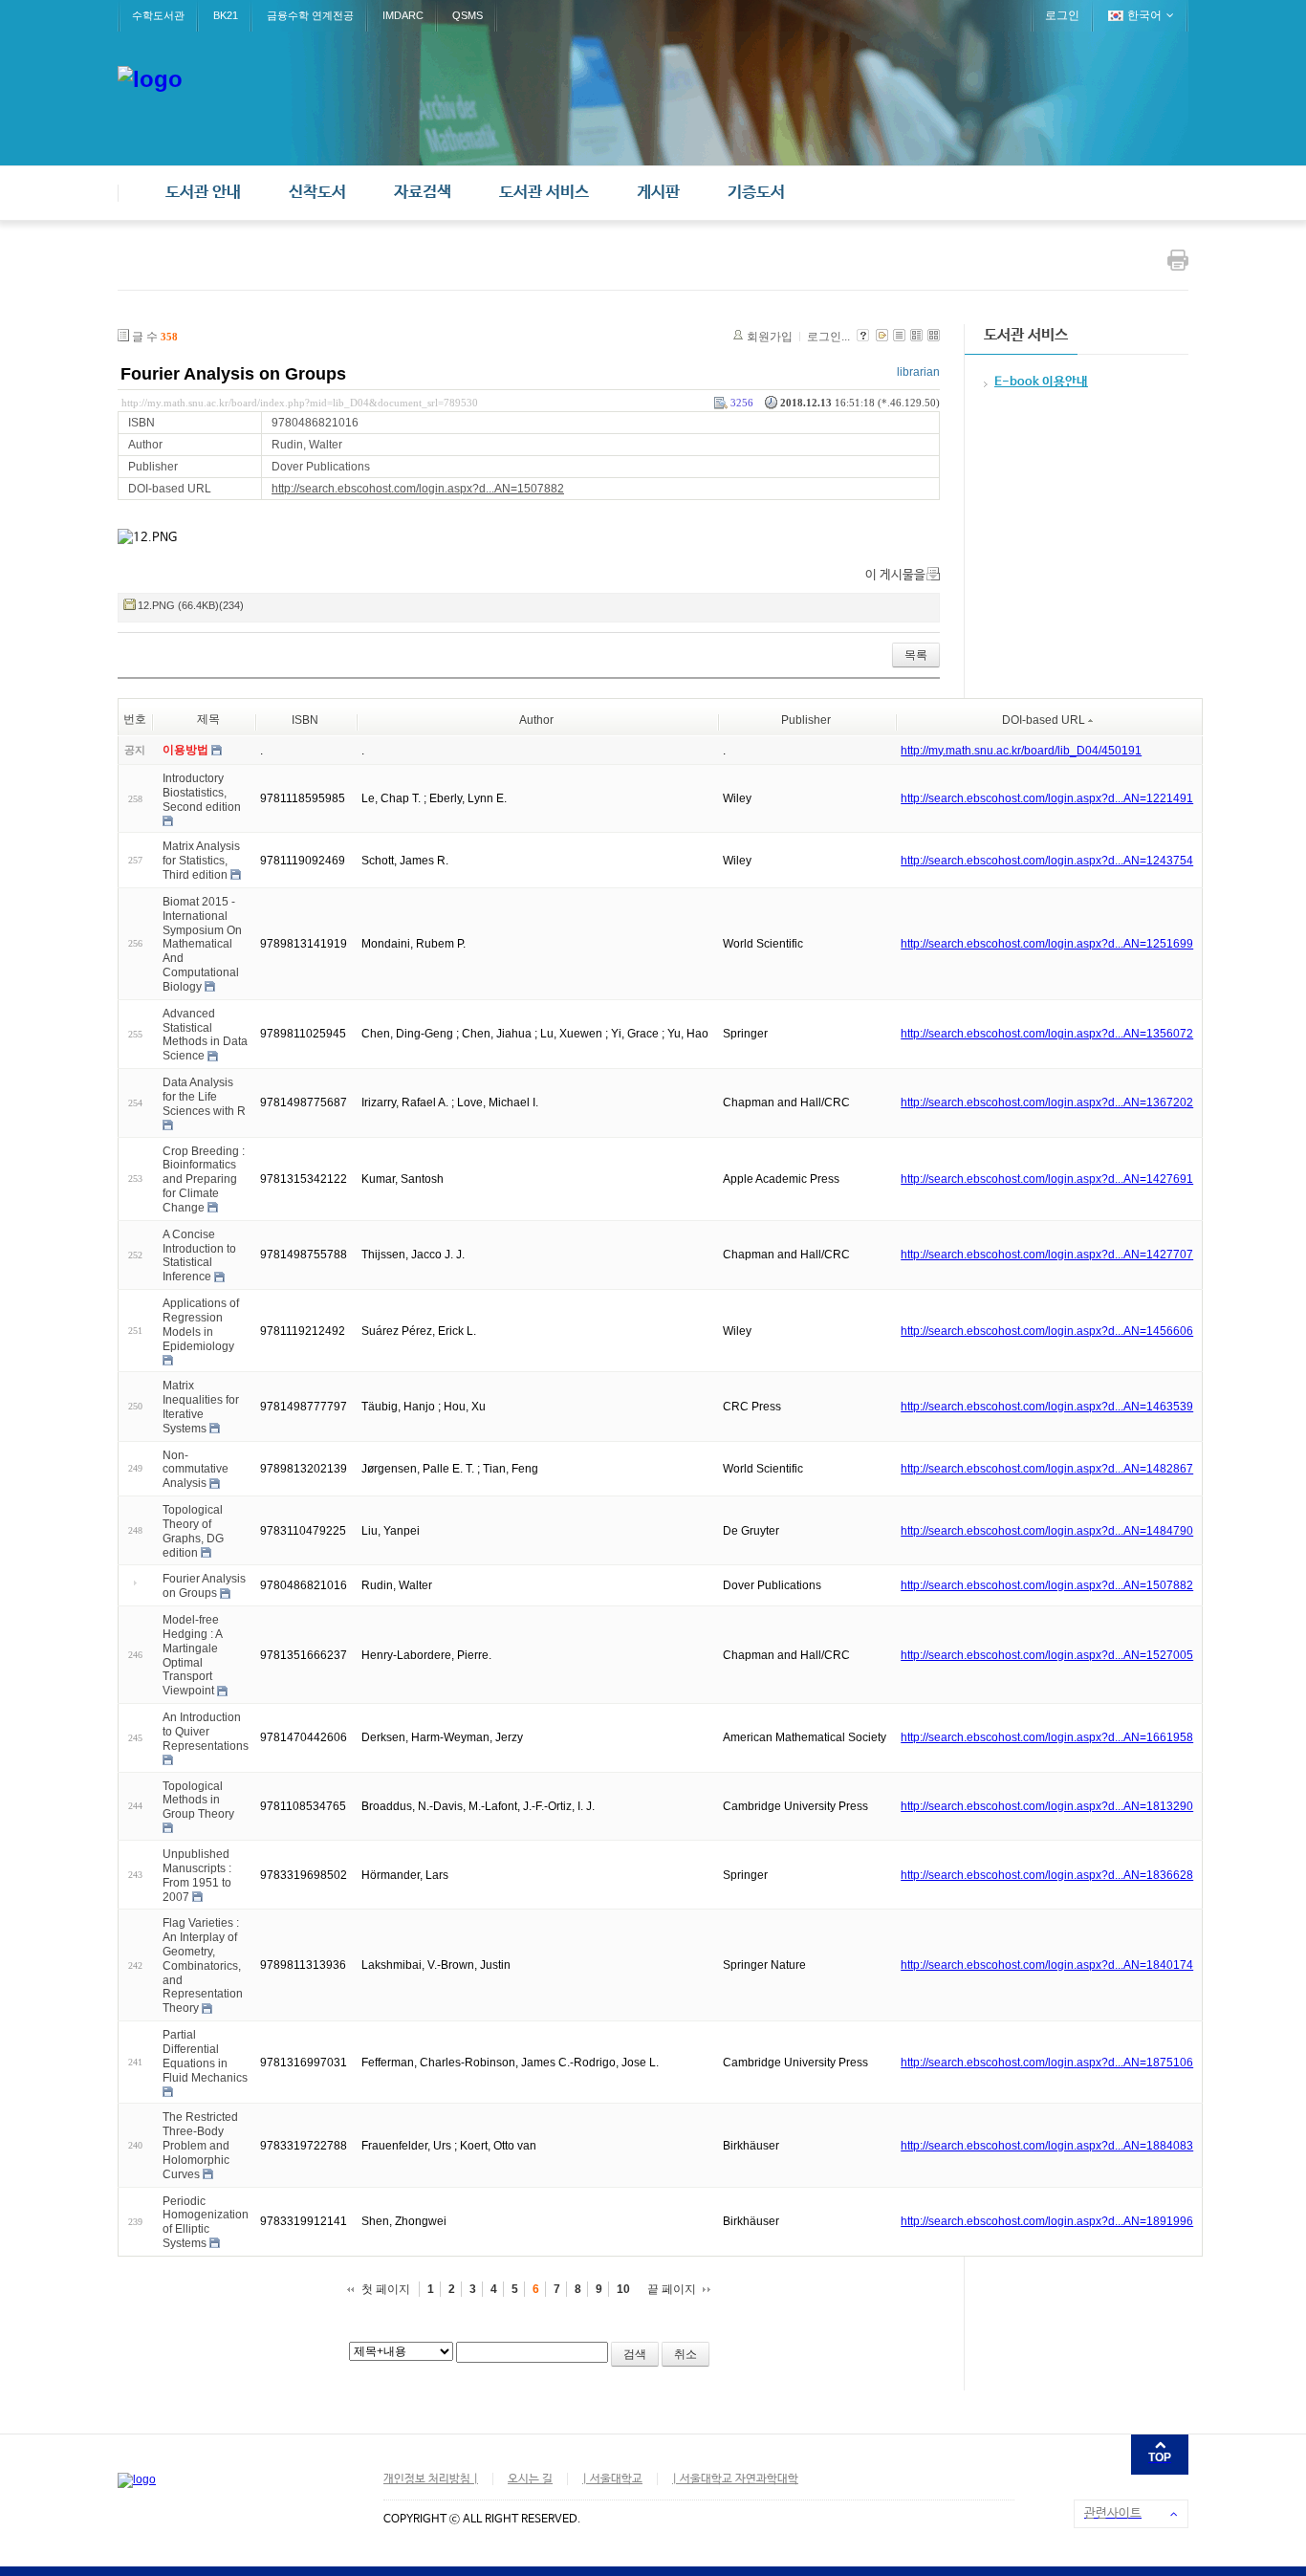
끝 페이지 (672, 2289)
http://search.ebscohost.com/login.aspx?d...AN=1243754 (1047, 861)
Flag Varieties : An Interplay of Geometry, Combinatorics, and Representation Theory (203, 1965)
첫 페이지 (386, 2289)
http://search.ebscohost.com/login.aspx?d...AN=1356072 (1047, 1034)
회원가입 (770, 337)
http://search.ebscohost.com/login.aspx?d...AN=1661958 (1047, 1737)
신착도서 (317, 193)
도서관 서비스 (544, 193)
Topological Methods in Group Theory (198, 1800)
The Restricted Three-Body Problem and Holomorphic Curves (200, 2145)
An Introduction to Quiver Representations (206, 1732)
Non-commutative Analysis (196, 1469)
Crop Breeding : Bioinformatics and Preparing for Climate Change (204, 1179)
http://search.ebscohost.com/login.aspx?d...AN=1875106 (1047, 2063)
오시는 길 (530, 2479)
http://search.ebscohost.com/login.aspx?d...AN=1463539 (1047, 1407)
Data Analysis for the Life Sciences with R (204, 1097)
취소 (686, 2354)
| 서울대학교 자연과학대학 (735, 2479)
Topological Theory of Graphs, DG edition (193, 1531)
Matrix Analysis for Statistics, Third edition (201, 861)
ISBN (305, 720)
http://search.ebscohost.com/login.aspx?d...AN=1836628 (1047, 1875)
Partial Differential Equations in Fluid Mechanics (205, 2056)
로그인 (1062, 15)
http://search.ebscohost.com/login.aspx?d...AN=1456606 (1047, 1331)
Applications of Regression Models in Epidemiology (201, 1324)
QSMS (468, 15)
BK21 (226, 15)
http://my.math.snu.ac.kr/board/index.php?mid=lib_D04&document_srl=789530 (300, 403)
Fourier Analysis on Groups (233, 374)
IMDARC (403, 15)
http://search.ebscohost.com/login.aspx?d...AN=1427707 (1047, 1255)
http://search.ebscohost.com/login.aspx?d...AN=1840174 (1047, 1965)
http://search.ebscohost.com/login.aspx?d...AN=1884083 (1047, 2146)
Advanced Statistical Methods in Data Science (205, 1035)
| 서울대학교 (612, 2479)
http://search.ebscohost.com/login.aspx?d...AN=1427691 (1047, 1179)
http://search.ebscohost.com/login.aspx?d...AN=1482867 (1047, 1469)
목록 (916, 655)
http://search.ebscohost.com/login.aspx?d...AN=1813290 (1047, 1806)
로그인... (828, 337)
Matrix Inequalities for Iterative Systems (201, 1407)
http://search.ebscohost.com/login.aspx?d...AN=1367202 (1047, 1102)
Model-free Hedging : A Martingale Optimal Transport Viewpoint (192, 1655)
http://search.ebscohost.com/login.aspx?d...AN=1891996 (1047, 2221)
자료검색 (423, 193)
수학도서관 (158, 15)
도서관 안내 (203, 193)
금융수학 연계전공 (310, 15)
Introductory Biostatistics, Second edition (202, 793)
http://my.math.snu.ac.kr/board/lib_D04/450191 (1021, 751)
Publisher (806, 720)
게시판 (658, 193)
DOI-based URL (1044, 720)
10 (623, 2289)
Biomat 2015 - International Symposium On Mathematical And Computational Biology (202, 944)
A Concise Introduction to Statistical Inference (199, 1255)
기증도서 (756, 193)
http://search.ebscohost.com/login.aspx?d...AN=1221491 (1047, 798)
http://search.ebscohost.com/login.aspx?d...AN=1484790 (1047, 1531)
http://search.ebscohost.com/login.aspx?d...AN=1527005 (1047, 1655)
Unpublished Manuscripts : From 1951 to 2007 (197, 1875)
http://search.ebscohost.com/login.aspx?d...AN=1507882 (418, 489)
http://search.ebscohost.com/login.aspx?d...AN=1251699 (1047, 944)
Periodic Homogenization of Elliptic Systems (206, 2221)
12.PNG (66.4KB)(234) (191, 605)
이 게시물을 (895, 575)
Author (536, 720)
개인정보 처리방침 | (431, 2479)
